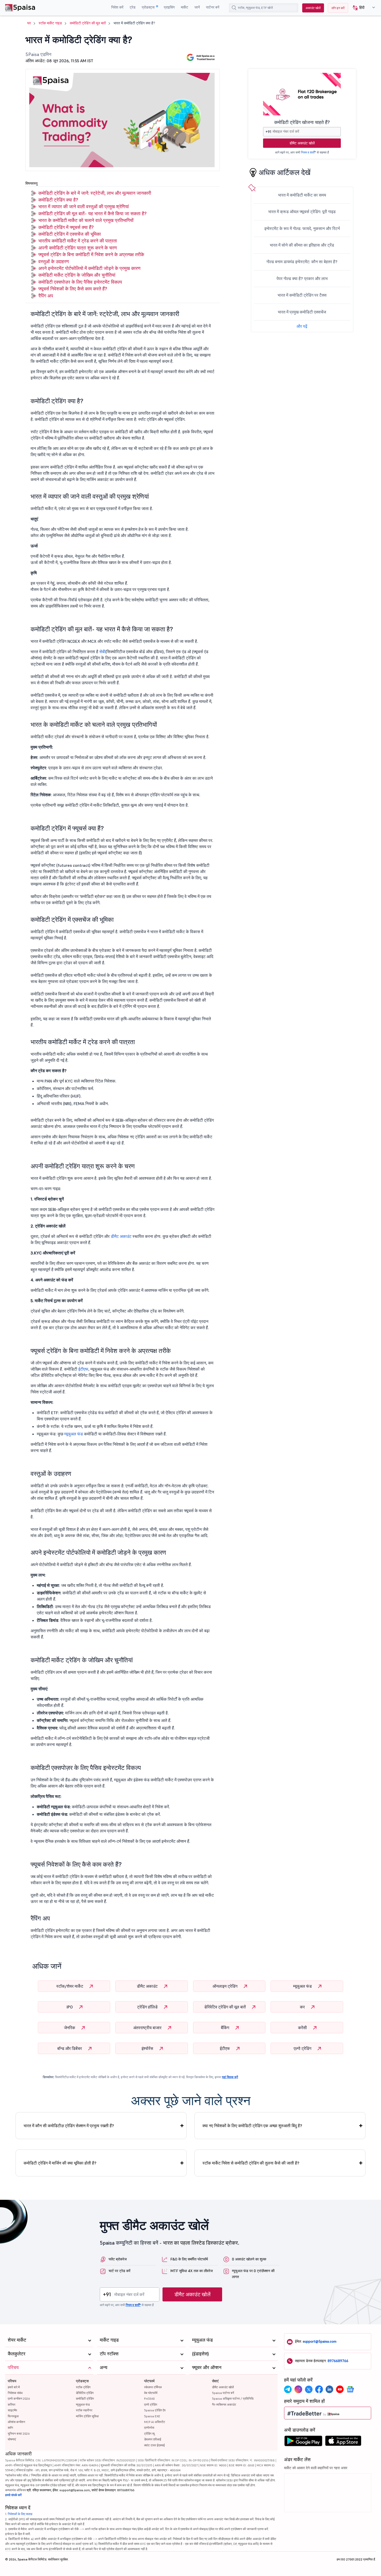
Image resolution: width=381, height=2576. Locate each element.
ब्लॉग (10, 2428)
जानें (197, 7)
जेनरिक (70, 2028)
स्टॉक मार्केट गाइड (50, 23)
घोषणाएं (12, 2439)
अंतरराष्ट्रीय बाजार (148, 2028)
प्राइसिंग (169, 7)
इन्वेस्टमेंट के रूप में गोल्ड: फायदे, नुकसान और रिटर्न (302, 228)
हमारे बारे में (14, 2387)
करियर (12, 2404)
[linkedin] (329, 2389)
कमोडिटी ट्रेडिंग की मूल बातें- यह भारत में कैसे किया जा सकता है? (92, 214)
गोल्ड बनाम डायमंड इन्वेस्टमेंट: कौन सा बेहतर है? (302, 262)
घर (29, 23)
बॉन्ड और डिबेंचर (70, 2048)
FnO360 (149, 2399)
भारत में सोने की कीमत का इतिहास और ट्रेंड (302, 245)
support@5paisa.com (320, 2341)
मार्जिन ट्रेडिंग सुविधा (87, 2416)
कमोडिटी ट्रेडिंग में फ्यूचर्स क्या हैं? (66, 227)
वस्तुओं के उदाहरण (54, 261)
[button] (362, 8)
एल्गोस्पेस (149, 2428)
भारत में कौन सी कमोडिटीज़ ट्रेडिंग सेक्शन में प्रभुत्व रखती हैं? (69, 2126)
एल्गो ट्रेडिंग (303, 2048)
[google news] (350, 2389)
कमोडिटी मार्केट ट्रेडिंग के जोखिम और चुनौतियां (77, 275)
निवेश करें (117, 7)
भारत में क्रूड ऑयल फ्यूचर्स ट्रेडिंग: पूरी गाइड (302, 212)
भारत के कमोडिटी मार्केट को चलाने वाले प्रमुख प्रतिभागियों (86, 220)
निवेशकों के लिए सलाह (20, 2514)
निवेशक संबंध (15, 2393)
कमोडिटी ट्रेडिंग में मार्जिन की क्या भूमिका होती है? (60, 2163)
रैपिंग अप (46, 296)
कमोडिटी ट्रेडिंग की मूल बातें (88, 23)
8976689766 (338, 2361)
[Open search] (234, 8)
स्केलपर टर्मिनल (153, 2387)
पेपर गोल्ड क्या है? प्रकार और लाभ (302, 278)
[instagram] (298, 2389)
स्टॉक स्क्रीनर (84, 2410)
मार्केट (185, 7)
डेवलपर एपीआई (153, 2439)
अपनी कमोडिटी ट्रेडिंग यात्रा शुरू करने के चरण (78, 248)
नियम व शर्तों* (308, 152)
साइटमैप (12, 2410)
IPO (70, 2007)
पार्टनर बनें (213, 7)
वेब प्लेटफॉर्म (151, 2393)
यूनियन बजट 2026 (19, 2434)
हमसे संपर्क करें (13, 2495)
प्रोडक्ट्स (149, 7)
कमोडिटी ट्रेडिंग (85, 2399)
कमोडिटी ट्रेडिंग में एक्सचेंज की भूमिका (70, 234)
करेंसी (303, 2028)
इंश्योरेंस (148, 2048)
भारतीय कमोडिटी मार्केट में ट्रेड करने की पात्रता (78, 241)
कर (303, 2007)
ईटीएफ (83, 1369)
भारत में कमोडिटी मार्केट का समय (302, 195)
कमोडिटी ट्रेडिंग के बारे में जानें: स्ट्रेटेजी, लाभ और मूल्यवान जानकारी (95, 193)
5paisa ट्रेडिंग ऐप (155, 2410)
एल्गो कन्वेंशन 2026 (19, 2399)
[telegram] (288, 2389)
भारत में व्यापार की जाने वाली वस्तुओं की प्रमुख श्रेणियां (84, 207)
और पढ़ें (302, 326)
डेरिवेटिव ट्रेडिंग (85, 2393)
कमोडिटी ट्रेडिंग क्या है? (58, 200)
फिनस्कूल (13, 2416)
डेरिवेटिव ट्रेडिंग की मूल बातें (225, 2007)
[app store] (343, 2442)
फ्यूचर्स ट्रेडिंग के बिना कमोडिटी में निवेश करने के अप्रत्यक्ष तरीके (91, 254)
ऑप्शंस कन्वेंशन (16, 2422)
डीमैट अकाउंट (121, 1236)
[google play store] (303, 2442)
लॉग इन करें (338, 8)
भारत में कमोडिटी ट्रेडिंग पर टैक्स (302, 295)
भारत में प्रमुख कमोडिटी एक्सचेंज (302, 312)
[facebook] (319, 2389)
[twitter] (309, 2389)
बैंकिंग (225, 2028)
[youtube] (340, 2389)
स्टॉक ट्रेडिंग (83, 2387)
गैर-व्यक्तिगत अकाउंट (224, 2404)
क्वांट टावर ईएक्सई (154, 2445)
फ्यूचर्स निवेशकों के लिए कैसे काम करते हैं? (73, 289)
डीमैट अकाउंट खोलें (302, 143)
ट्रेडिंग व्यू (149, 2434)
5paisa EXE (152, 2416)
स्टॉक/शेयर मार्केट (70, 1986)
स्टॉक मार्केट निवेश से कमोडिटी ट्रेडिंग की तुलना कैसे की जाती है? (251, 2163)
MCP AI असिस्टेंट (155, 2422)
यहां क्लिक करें (230, 2077)
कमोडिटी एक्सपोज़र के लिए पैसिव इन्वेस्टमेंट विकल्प (80, 282)
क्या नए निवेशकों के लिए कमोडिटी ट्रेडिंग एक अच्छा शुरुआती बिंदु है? (252, 2126)
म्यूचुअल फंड (74, 1434)
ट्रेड (133, 7)
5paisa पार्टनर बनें (223, 2393)
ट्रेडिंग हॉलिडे (148, 2007)
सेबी (102, 652)
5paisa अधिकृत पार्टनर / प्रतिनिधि (233, 2399)
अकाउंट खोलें (313, 8)
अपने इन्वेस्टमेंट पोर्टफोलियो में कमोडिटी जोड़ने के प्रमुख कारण (89, 268)
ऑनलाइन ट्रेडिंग (225, 1986)
